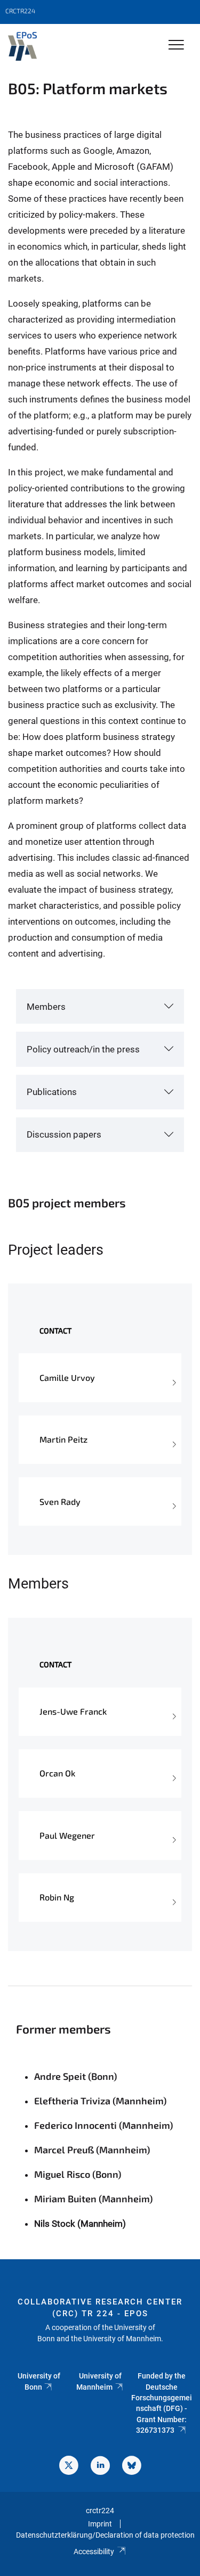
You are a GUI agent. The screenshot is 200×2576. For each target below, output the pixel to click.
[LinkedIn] (100, 2467)
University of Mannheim (99, 2381)
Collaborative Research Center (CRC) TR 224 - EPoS (100, 2308)
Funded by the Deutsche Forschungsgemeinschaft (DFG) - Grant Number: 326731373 (162, 2403)
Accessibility (94, 2552)
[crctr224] (22, 46)
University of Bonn (39, 2381)
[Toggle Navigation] (176, 46)
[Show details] (173, 1378)
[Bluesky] (132, 2467)
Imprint (100, 2524)
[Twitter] (69, 2467)
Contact (55, 1331)
